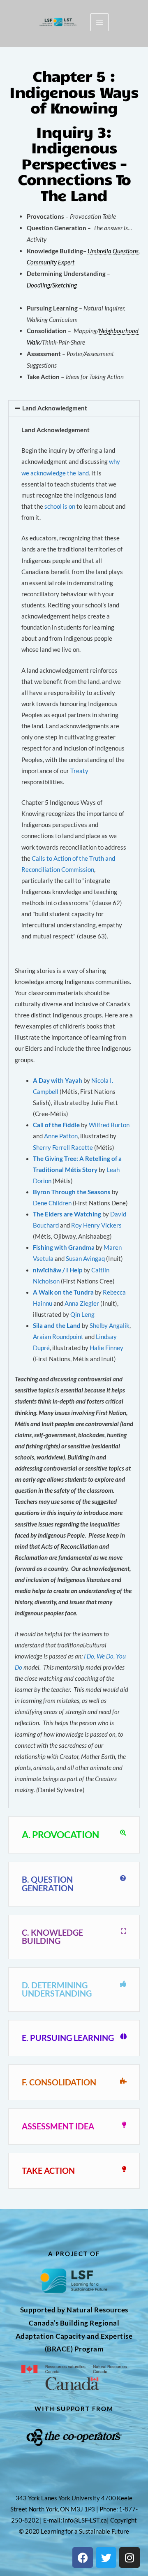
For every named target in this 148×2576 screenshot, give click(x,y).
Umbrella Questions (113, 251)
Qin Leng (82, 1315)
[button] (74, 409)
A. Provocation (60, 1835)
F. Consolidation (59, 2082)
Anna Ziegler (82, 1303)
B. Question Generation (48, 1884)
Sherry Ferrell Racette (63, 1148)
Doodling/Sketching (52, 285)
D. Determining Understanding (57, 1989)
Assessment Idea (58, 2126)
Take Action (48, 2171)
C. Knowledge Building (52, 1937)
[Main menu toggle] (99, 22)
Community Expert (51, 262)
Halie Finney (106, 1348)
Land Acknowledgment (55, 408)
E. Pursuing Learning (68, 2038)
